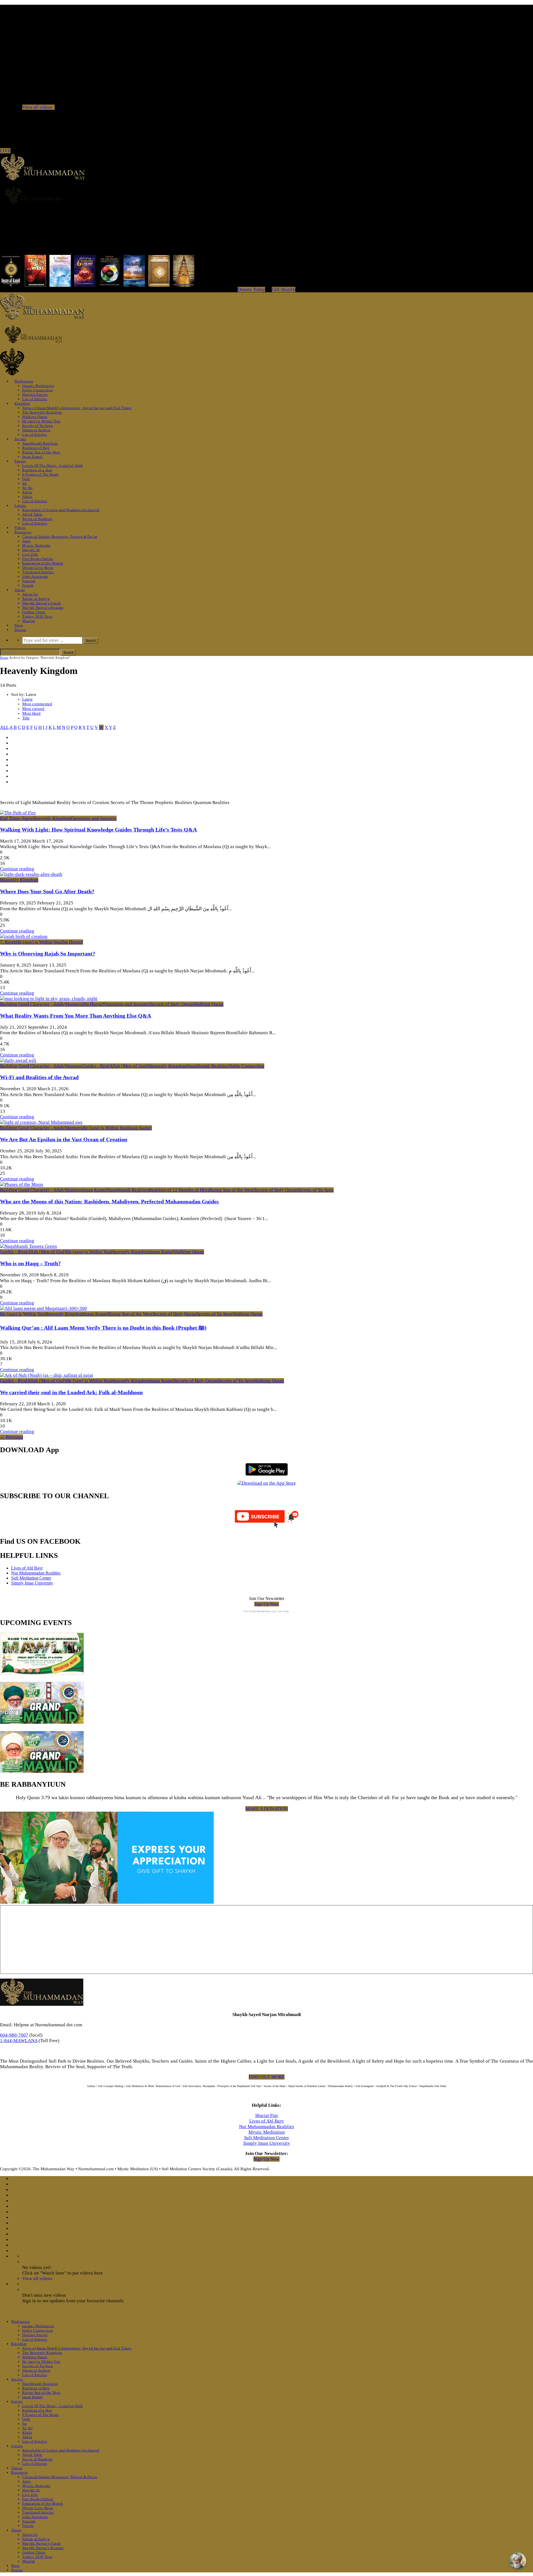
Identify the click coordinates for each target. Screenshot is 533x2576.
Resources (23, 532)
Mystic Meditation (267, 2132)
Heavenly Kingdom (52, 818)
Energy (20, 461)
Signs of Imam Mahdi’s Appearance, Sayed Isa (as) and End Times (77, 408)
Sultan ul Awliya (36, 599)
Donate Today (251, 289)
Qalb (26, 479)
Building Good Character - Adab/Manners (41, 1004)
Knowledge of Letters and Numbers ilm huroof (61, 510)
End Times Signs (16, 818)
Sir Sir (27, 488)
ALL (4, 727)
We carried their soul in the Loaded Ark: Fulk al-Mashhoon (71, 1392)
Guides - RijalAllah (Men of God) (115, 1066)
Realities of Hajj (36, 448)
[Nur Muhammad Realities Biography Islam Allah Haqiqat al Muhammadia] (266, 195)
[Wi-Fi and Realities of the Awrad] (18, 1060)
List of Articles (35, 399)
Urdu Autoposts (35, 576)
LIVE (5, 151)
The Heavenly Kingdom (42, 412)
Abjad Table (32, 514)
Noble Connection (37, 390)
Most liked (31, 713)
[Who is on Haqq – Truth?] (28, 1246)
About (20, 590)
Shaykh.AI (31, 550)
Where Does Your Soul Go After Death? (47, 891)
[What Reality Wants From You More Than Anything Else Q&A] (49, 999)
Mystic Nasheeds (36, 545)
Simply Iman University (32, 1583)
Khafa (27, 492)
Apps (27, 541)
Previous (12, 1437)
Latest (27, 699)
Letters (20, 505)
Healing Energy (35, 395)
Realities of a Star (37, 470)
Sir (25, 483)
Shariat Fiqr (267, 2115)
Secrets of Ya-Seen (38, 426)
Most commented (37, 704)
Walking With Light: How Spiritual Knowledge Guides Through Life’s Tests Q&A (98, 830)
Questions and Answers (94, 818)
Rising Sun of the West (41, 452)
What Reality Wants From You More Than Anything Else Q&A (76, 1016)
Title (26, 718)
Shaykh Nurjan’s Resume (43, 608)
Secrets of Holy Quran (172, 1004)
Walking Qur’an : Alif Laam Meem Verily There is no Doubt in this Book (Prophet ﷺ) (103, 1328)
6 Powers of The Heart (41, 474)
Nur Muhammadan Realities (36, 1573)
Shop (19, 625)
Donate (20, 630)
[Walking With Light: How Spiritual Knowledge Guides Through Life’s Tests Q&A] (18, 813)
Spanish (29, 581)
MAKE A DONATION (267, 1809)
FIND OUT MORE (267, 2077)
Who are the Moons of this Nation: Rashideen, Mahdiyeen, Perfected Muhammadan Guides (109, 1201)
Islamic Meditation (38, 386)
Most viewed (33, 709)
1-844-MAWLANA (19, 2041)
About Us (30, 594)
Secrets (20, 439)
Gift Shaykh (284, 289)
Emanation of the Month (43, 563)
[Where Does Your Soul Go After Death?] (31, 874)
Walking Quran (35, 417)
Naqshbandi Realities (40, 443)
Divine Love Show (38, 568)
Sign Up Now (267, 1604)
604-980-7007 (14, 2035)
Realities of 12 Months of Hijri (179, 1190)
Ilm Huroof (72, 942)
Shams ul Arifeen (36, 430)
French (28, 585)
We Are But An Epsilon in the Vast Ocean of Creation (64, 1139)
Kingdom (22, 403)
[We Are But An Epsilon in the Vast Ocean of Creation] (41, 1122)
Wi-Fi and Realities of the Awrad (39, 1077)
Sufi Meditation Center (31, 1578)
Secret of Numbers (37, 519)
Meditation (24, 381)
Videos (20, 528)
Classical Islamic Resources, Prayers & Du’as (60, 537)
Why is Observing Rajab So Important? (48, 954)
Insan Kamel (32, 457)
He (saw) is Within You (41, 421)
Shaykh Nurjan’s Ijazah (42, 603)
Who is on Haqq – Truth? (30, 1263)
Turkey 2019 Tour (37, 616)
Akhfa (27, 497)
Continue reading (17, 869)
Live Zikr (30, 554)
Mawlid (29, 621)
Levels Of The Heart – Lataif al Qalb (52, 466)
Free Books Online (38, 559)
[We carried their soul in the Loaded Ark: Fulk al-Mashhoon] (46, 1375)
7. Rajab (8, 942)
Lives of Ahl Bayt (27, 1568)
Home (4, 658)
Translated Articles (38, 572)
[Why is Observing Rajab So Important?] (24, 936)
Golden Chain (34, 612)
